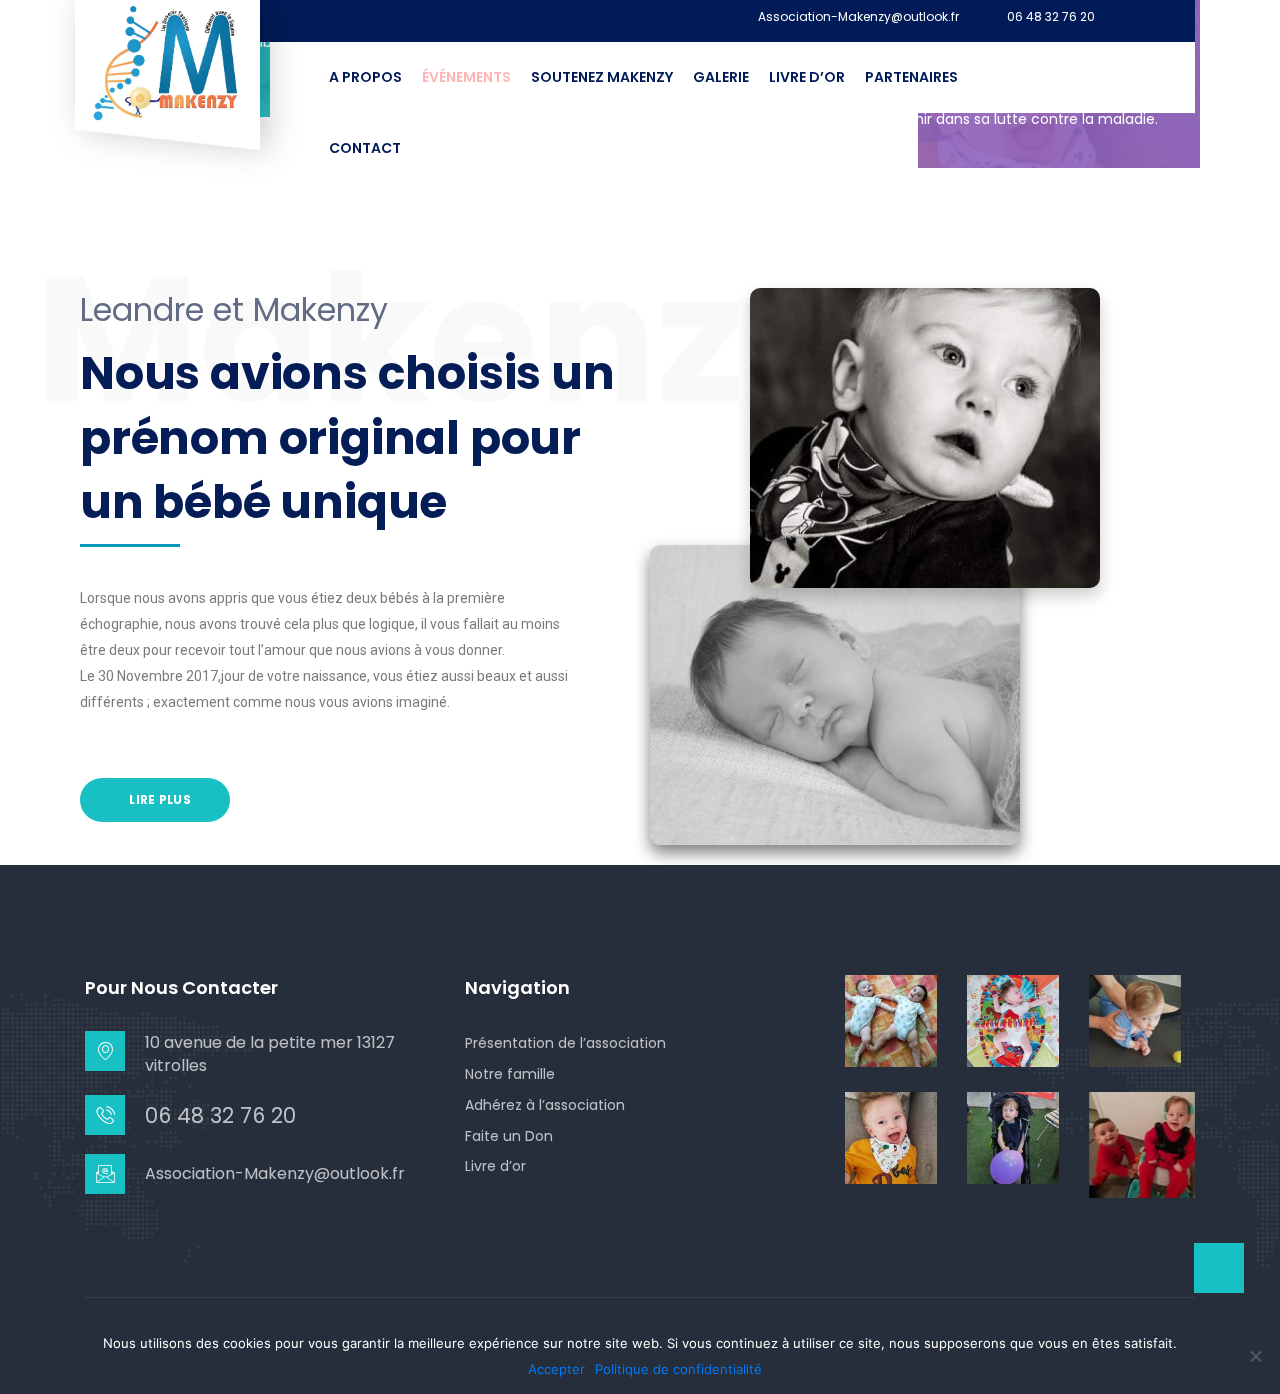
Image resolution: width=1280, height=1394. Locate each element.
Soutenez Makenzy (602, 77)
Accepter (556, 1369)
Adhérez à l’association (545, 1105)
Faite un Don (509, 1136)
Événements (466, 77)
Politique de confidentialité (678, 1369)
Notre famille (510, 1074)
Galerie (721, 77)
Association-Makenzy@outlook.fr (858, 17)
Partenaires (911, 77)
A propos (365, 77)
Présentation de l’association (565, 1043)
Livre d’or (807, 77)
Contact (365, 148)
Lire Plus (158, 799)
